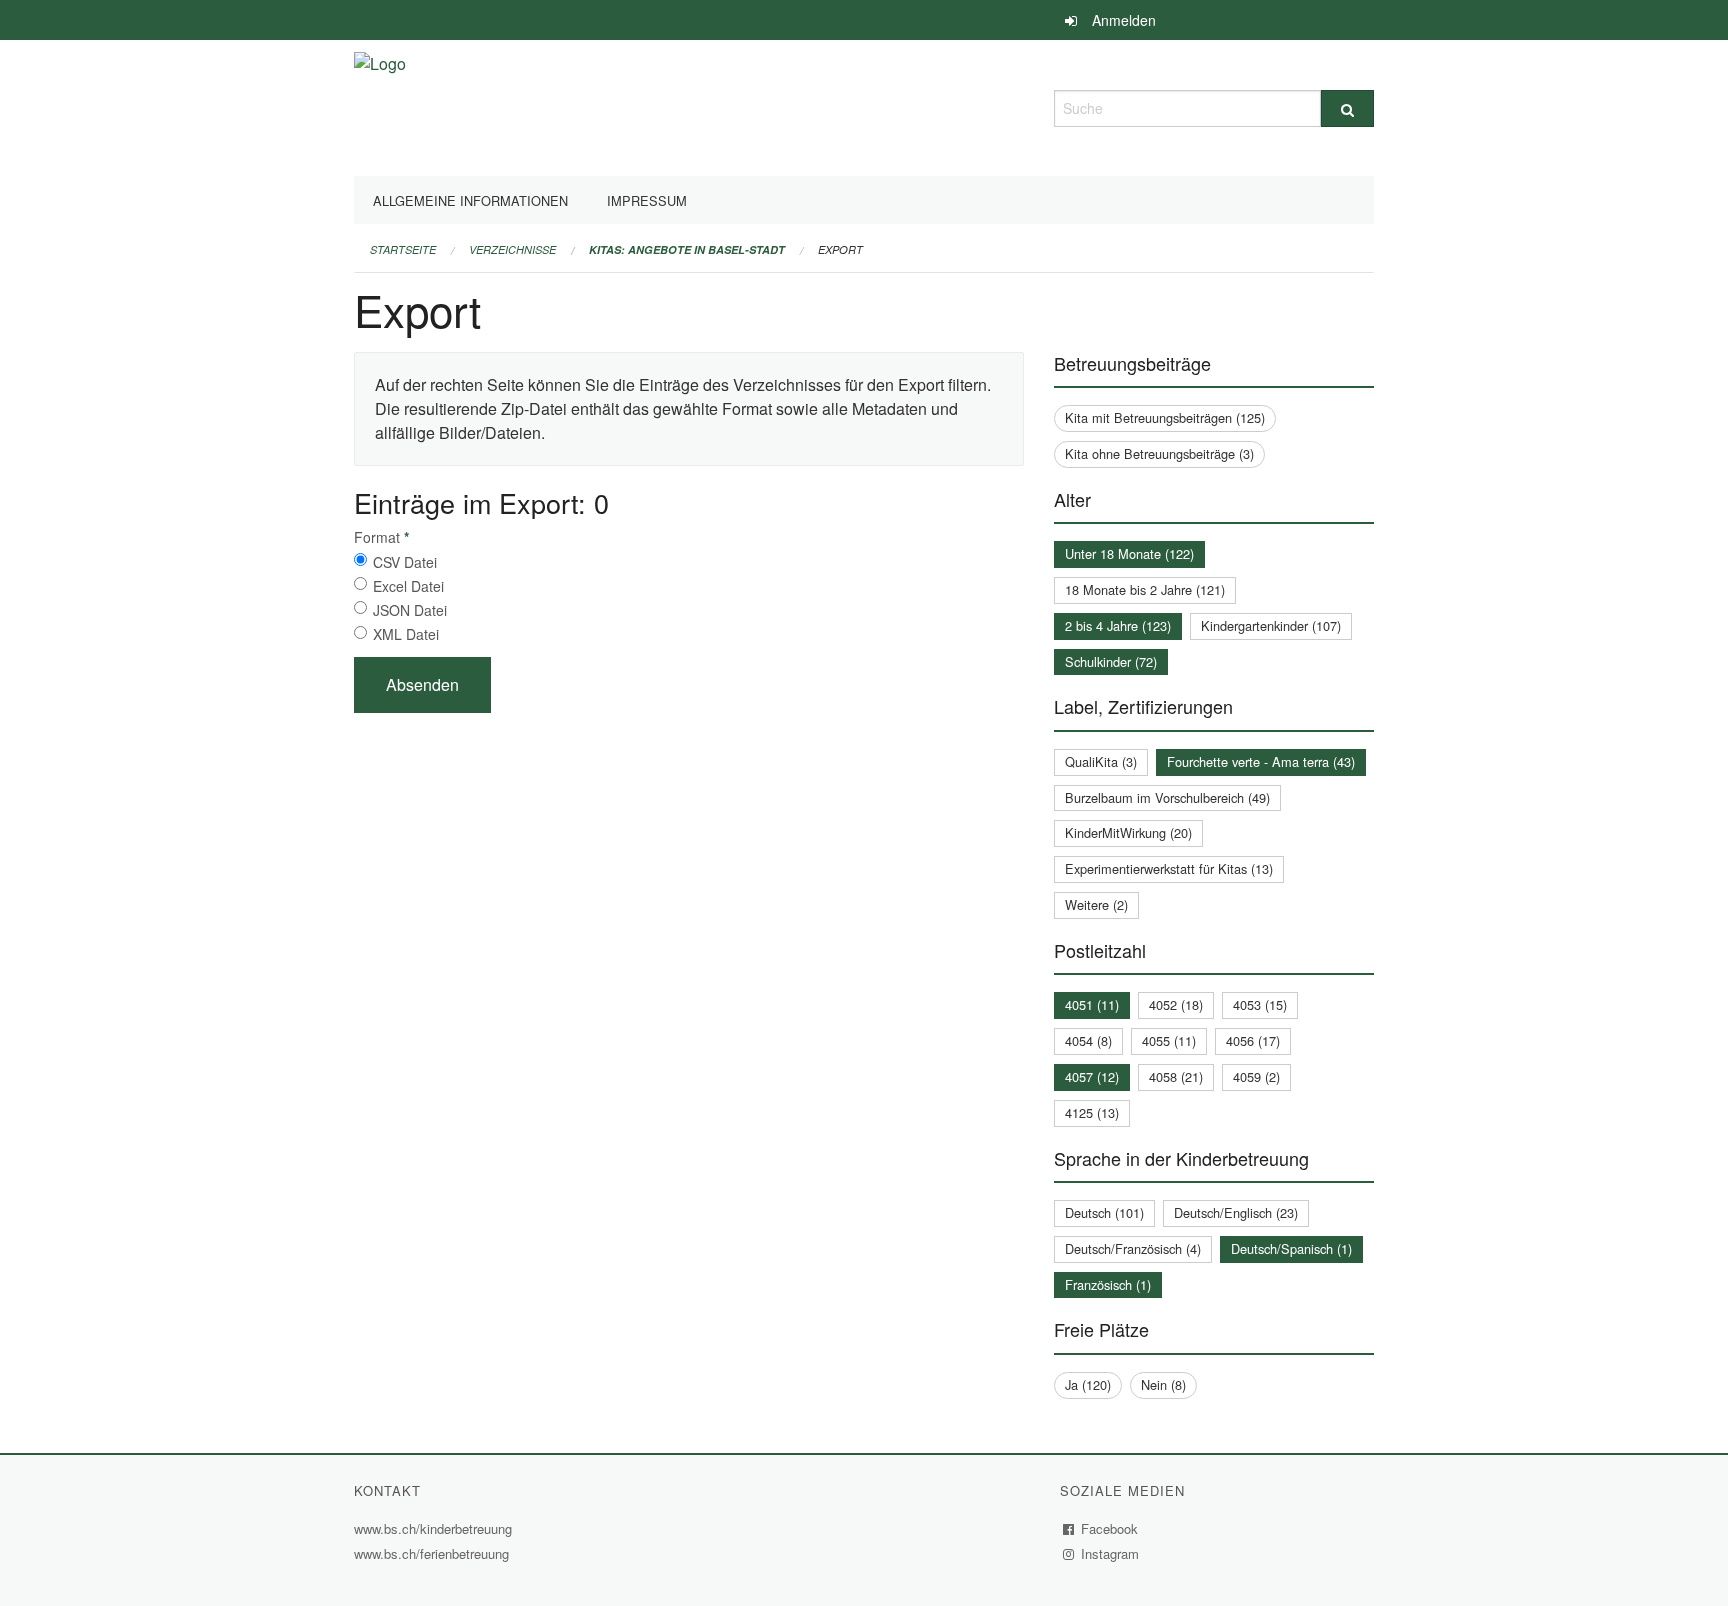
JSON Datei (410, 610)
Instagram (1110, 1553)
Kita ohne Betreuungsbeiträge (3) (1159, 453)
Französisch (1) (1108, 1284)
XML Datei (406, 634)
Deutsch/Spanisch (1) (1291, 1248)
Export (840, 249)
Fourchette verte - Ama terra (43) (1261, 761)
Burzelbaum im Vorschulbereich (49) (1167, 797)
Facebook (1110, 1528)
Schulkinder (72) (1111, 661)
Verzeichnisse (512, 249)
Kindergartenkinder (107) (1271, 625)
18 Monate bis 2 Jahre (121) (1145, 589)
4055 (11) (1169, 1040)
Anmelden (1124, 20)
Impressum (647, 200)
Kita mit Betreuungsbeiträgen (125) (1165, 417)
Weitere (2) (1096, 904)
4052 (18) (1176, 1004)
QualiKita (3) (1101, 761)
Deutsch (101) (1104, 1212)
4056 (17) (1253, 1040)
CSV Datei (405, 562)
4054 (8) (1088, 1040)
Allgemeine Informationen (470, 200)
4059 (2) (1256, 1076)
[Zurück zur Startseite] (380, 105)
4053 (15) (1260, 1004)
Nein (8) (1163, 1384)
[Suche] (1347, 108)
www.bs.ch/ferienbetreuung (434, 1553)
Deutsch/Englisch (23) (1236, 1212)
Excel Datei (408, 586)
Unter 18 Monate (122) (1129, 553)
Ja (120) (1088, 1384)
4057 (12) (1092, 1076)
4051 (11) (1092, 1004)
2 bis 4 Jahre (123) (1118, 625)
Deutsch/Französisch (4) (1133, 1248)
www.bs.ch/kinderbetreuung (435, 1528)
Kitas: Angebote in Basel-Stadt (687, 249)
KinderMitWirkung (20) (1128, 832)
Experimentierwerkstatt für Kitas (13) (1169, 868)
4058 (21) (1176, 1076)
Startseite (403, 249)
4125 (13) (1092, 1112)
